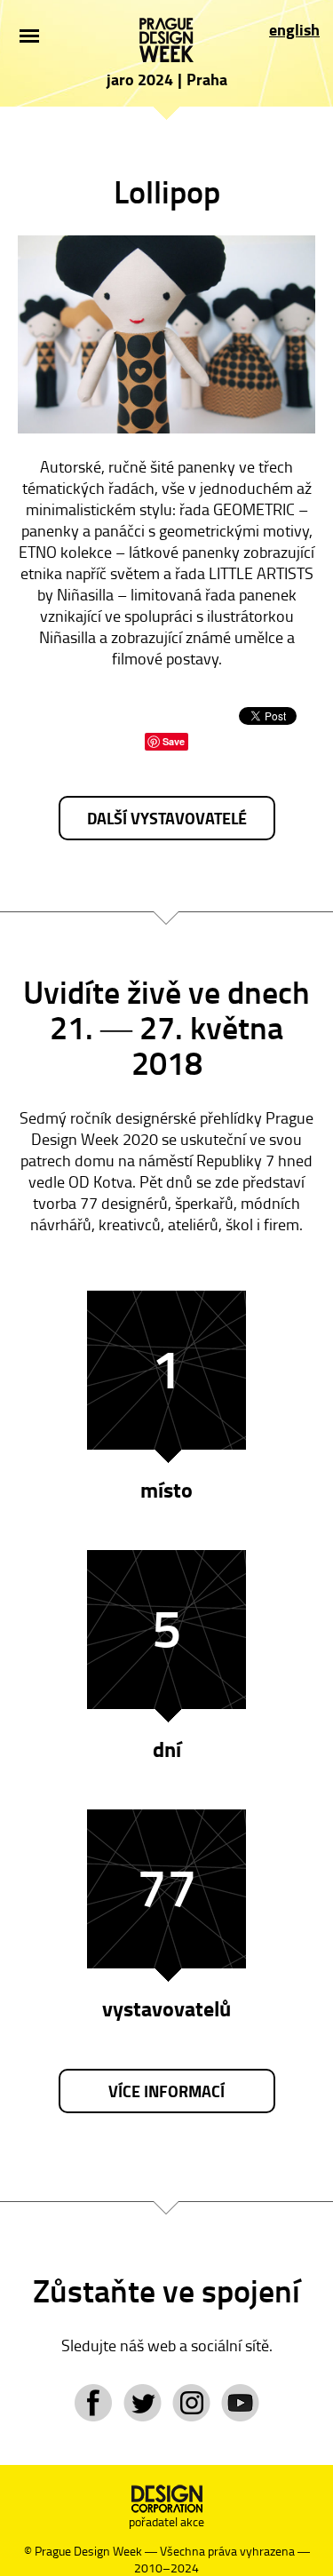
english (294, 29)
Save (174, 741)
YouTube (240, 2403)
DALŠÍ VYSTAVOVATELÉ (167, 818)
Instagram (191, 2403)
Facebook (94, 2403)
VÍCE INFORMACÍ (166, 2091)
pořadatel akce (166, 2521)
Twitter (143, 2403)
